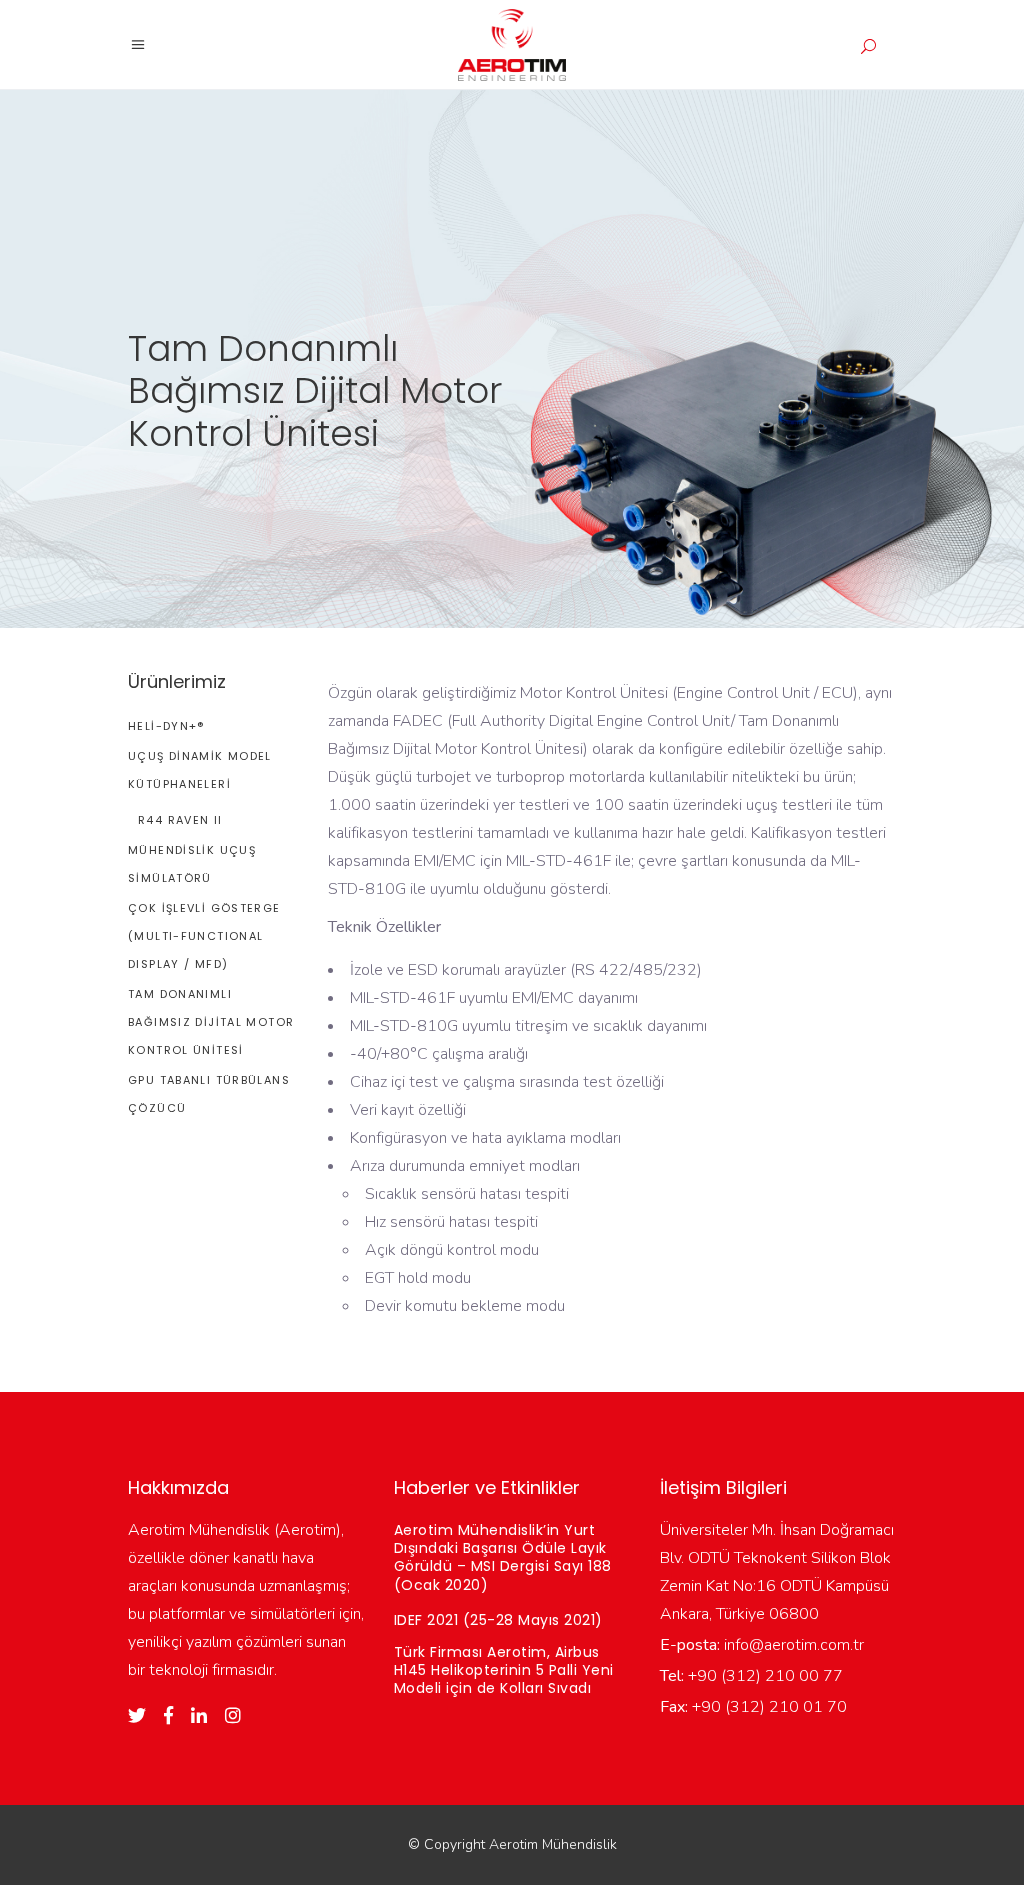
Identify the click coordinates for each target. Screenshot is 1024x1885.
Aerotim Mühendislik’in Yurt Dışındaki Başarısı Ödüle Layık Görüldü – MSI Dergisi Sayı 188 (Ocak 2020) (503, 1557)
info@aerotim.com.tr (792, 1645)
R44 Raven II (180, 820)
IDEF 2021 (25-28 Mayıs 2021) (498, 1620)
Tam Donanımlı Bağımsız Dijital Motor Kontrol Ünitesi (211, 1022)
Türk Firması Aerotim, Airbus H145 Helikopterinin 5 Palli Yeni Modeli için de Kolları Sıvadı (504, 1670)
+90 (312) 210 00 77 (763, 1676)
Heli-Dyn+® (166, 726)
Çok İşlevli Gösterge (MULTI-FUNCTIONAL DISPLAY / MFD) (204, 936)
